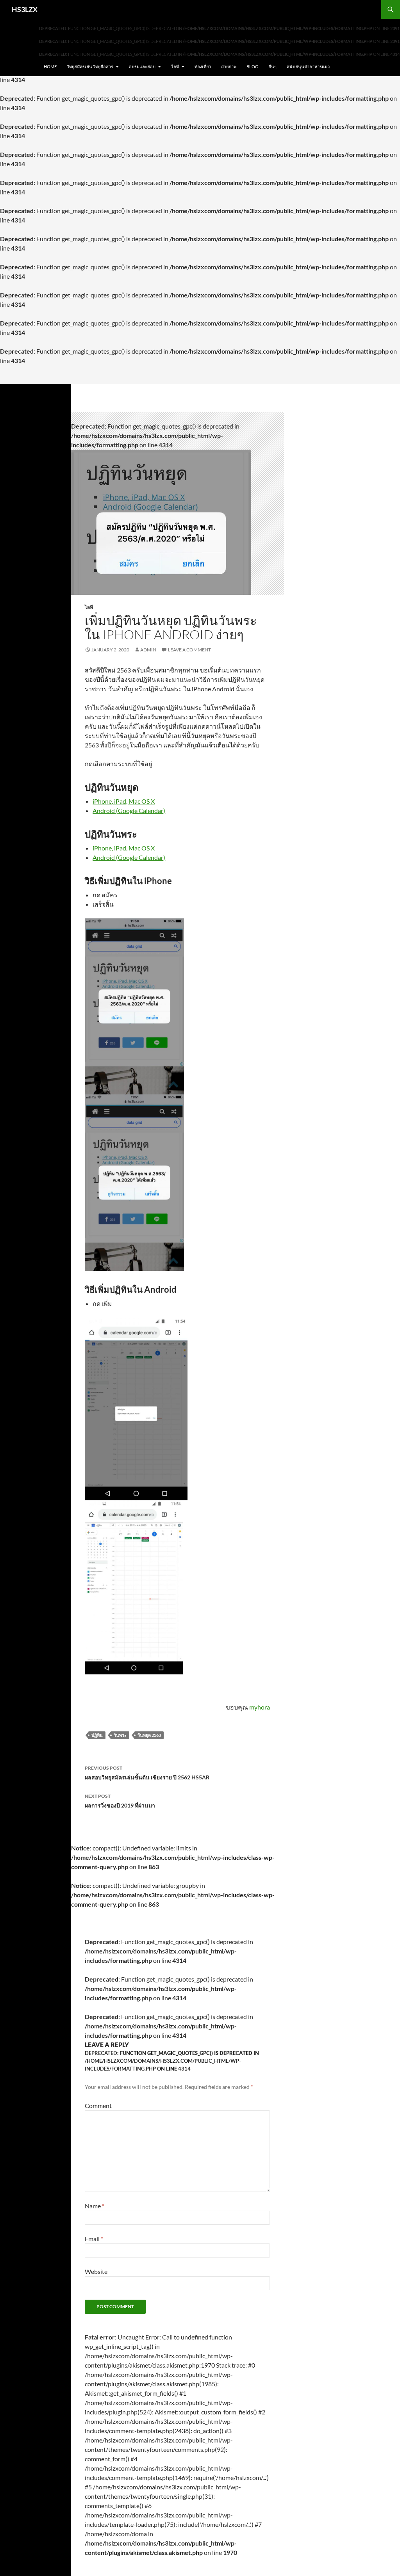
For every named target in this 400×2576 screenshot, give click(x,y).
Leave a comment (189, 650)
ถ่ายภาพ (229, 67)
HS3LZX (25, 9)
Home (50, 67)
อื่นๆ (272, 67)
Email (94, 2239)
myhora (260, 1707)
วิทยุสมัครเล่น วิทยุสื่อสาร (90, 67)
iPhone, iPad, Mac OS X (124, 801)
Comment (98, 2105)
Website (96, 2271)
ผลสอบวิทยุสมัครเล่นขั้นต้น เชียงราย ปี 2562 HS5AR (147, 1773)
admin (148, 650)
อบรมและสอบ (142, 67)
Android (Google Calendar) (129, 810)
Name (95, 2206)
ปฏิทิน (97, 1735)
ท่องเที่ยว (203, 67)
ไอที (175, 67)
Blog (252, 67)
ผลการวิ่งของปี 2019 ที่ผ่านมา (120, 1801)
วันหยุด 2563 (149, 1735)
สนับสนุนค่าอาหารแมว (308, 67)
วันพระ (120, 1735)
